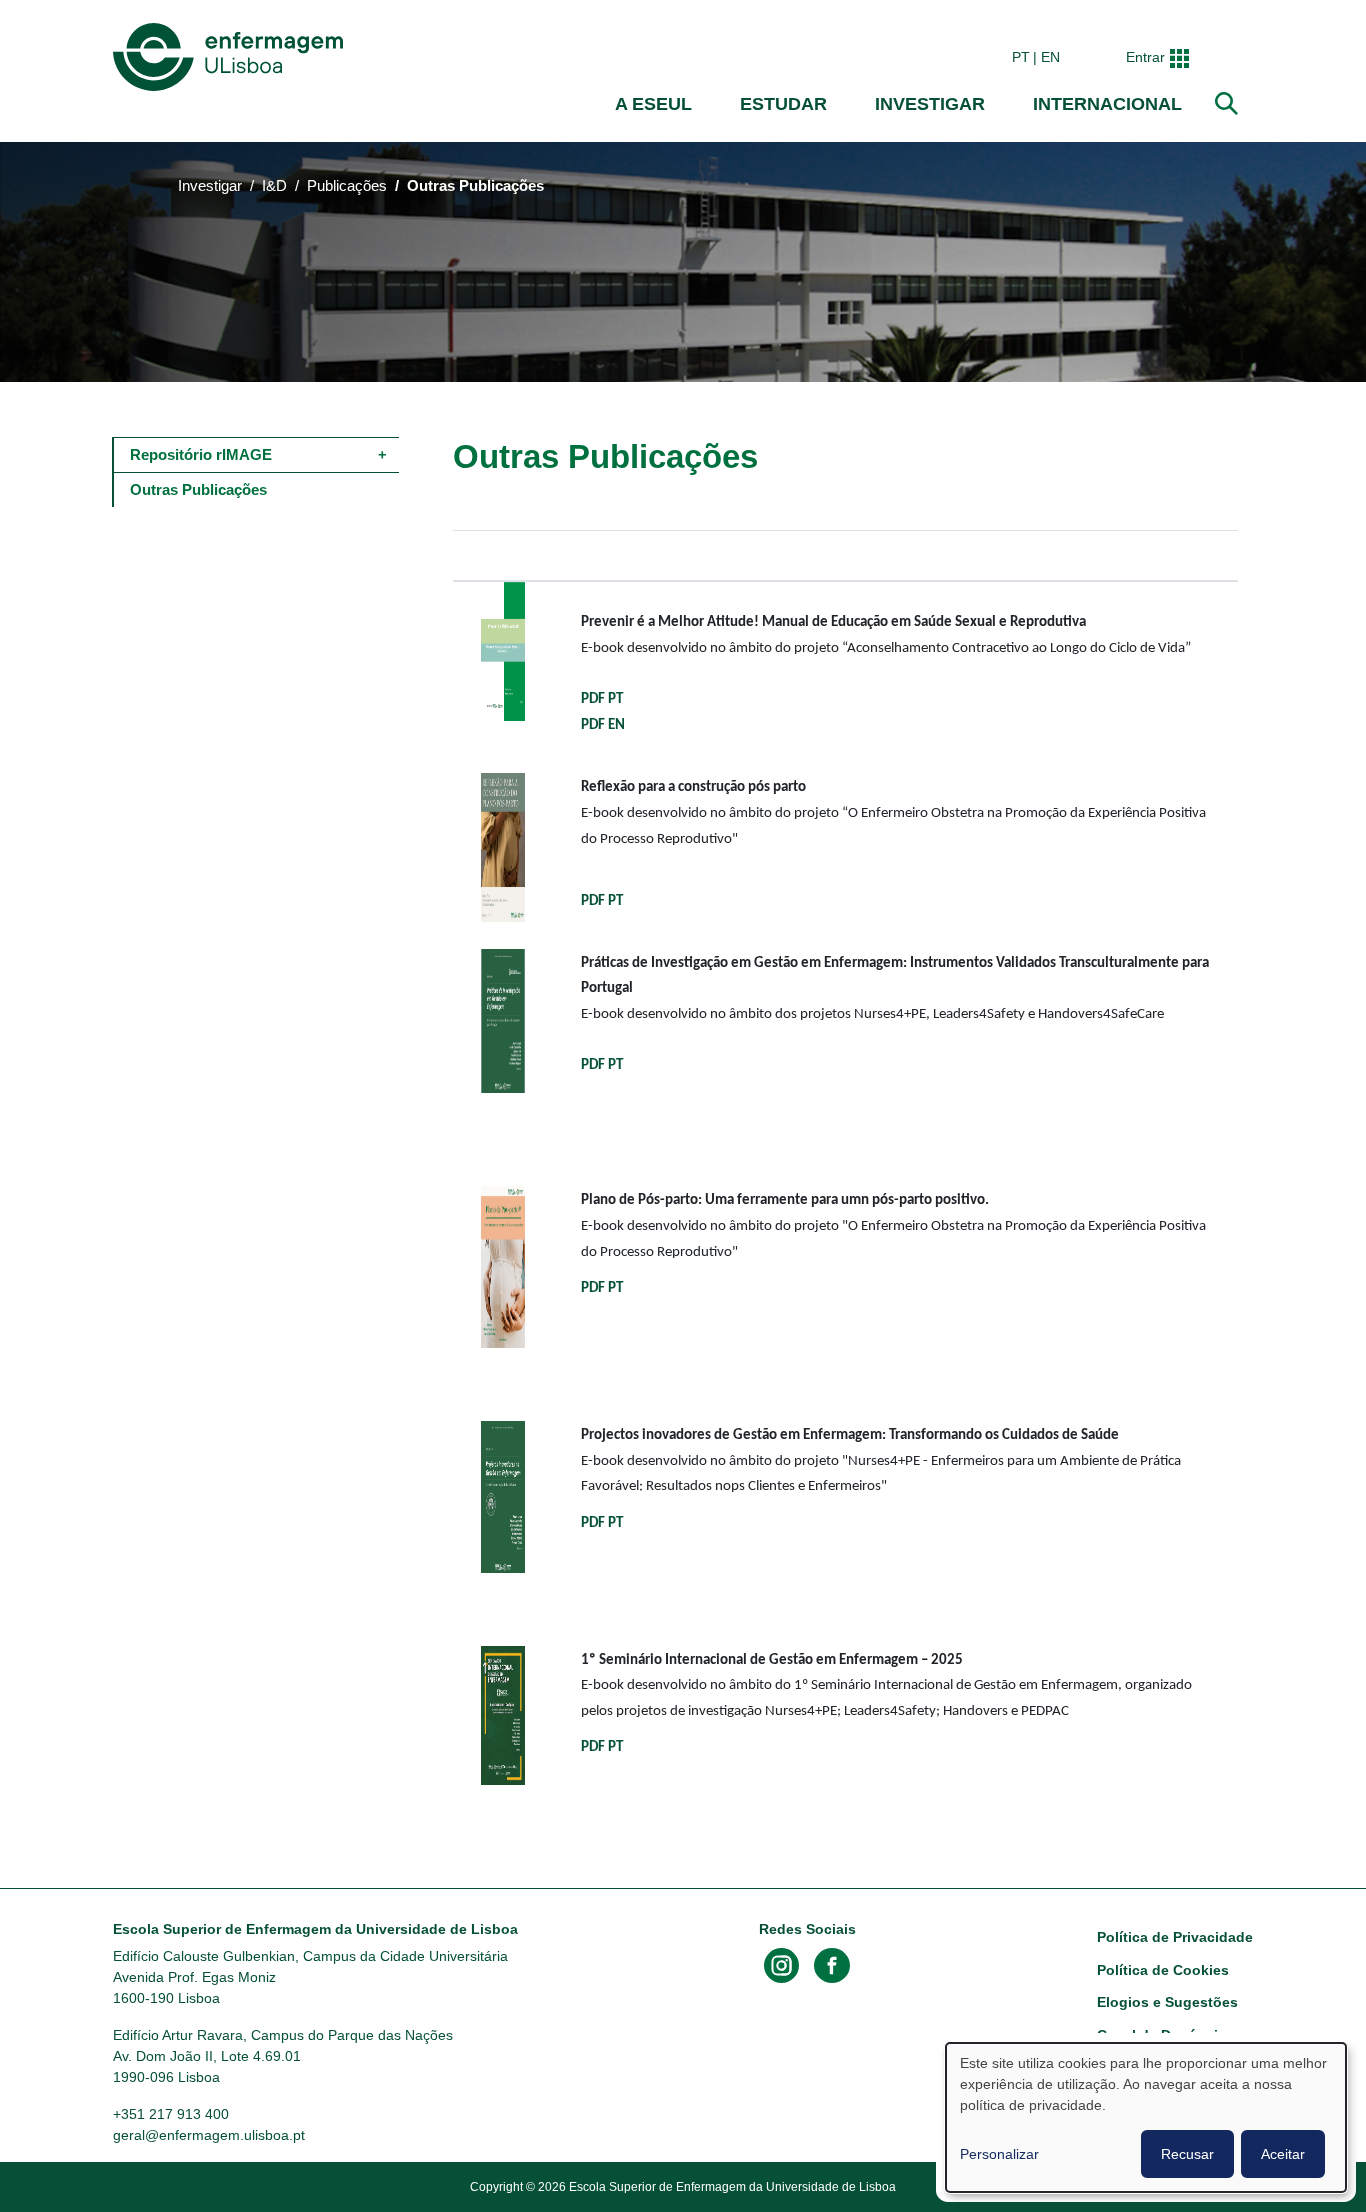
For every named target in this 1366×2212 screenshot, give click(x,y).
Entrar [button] (1145, 57)
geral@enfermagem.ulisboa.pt (209, 2135)
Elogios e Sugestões (1167, 2002)
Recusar (1187, 2154)
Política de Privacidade (1175, 1937)
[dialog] (1146, 2117)
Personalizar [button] (999, 2154)
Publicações (347, 186)
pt (1021, 57)
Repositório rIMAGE (201, 454)
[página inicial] (232, 57)
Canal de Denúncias (1165, 2035)
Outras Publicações (198, 489)
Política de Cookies (1163, 1970)
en (1050, 57)
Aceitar (1283, 2154)
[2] (503, 650)
